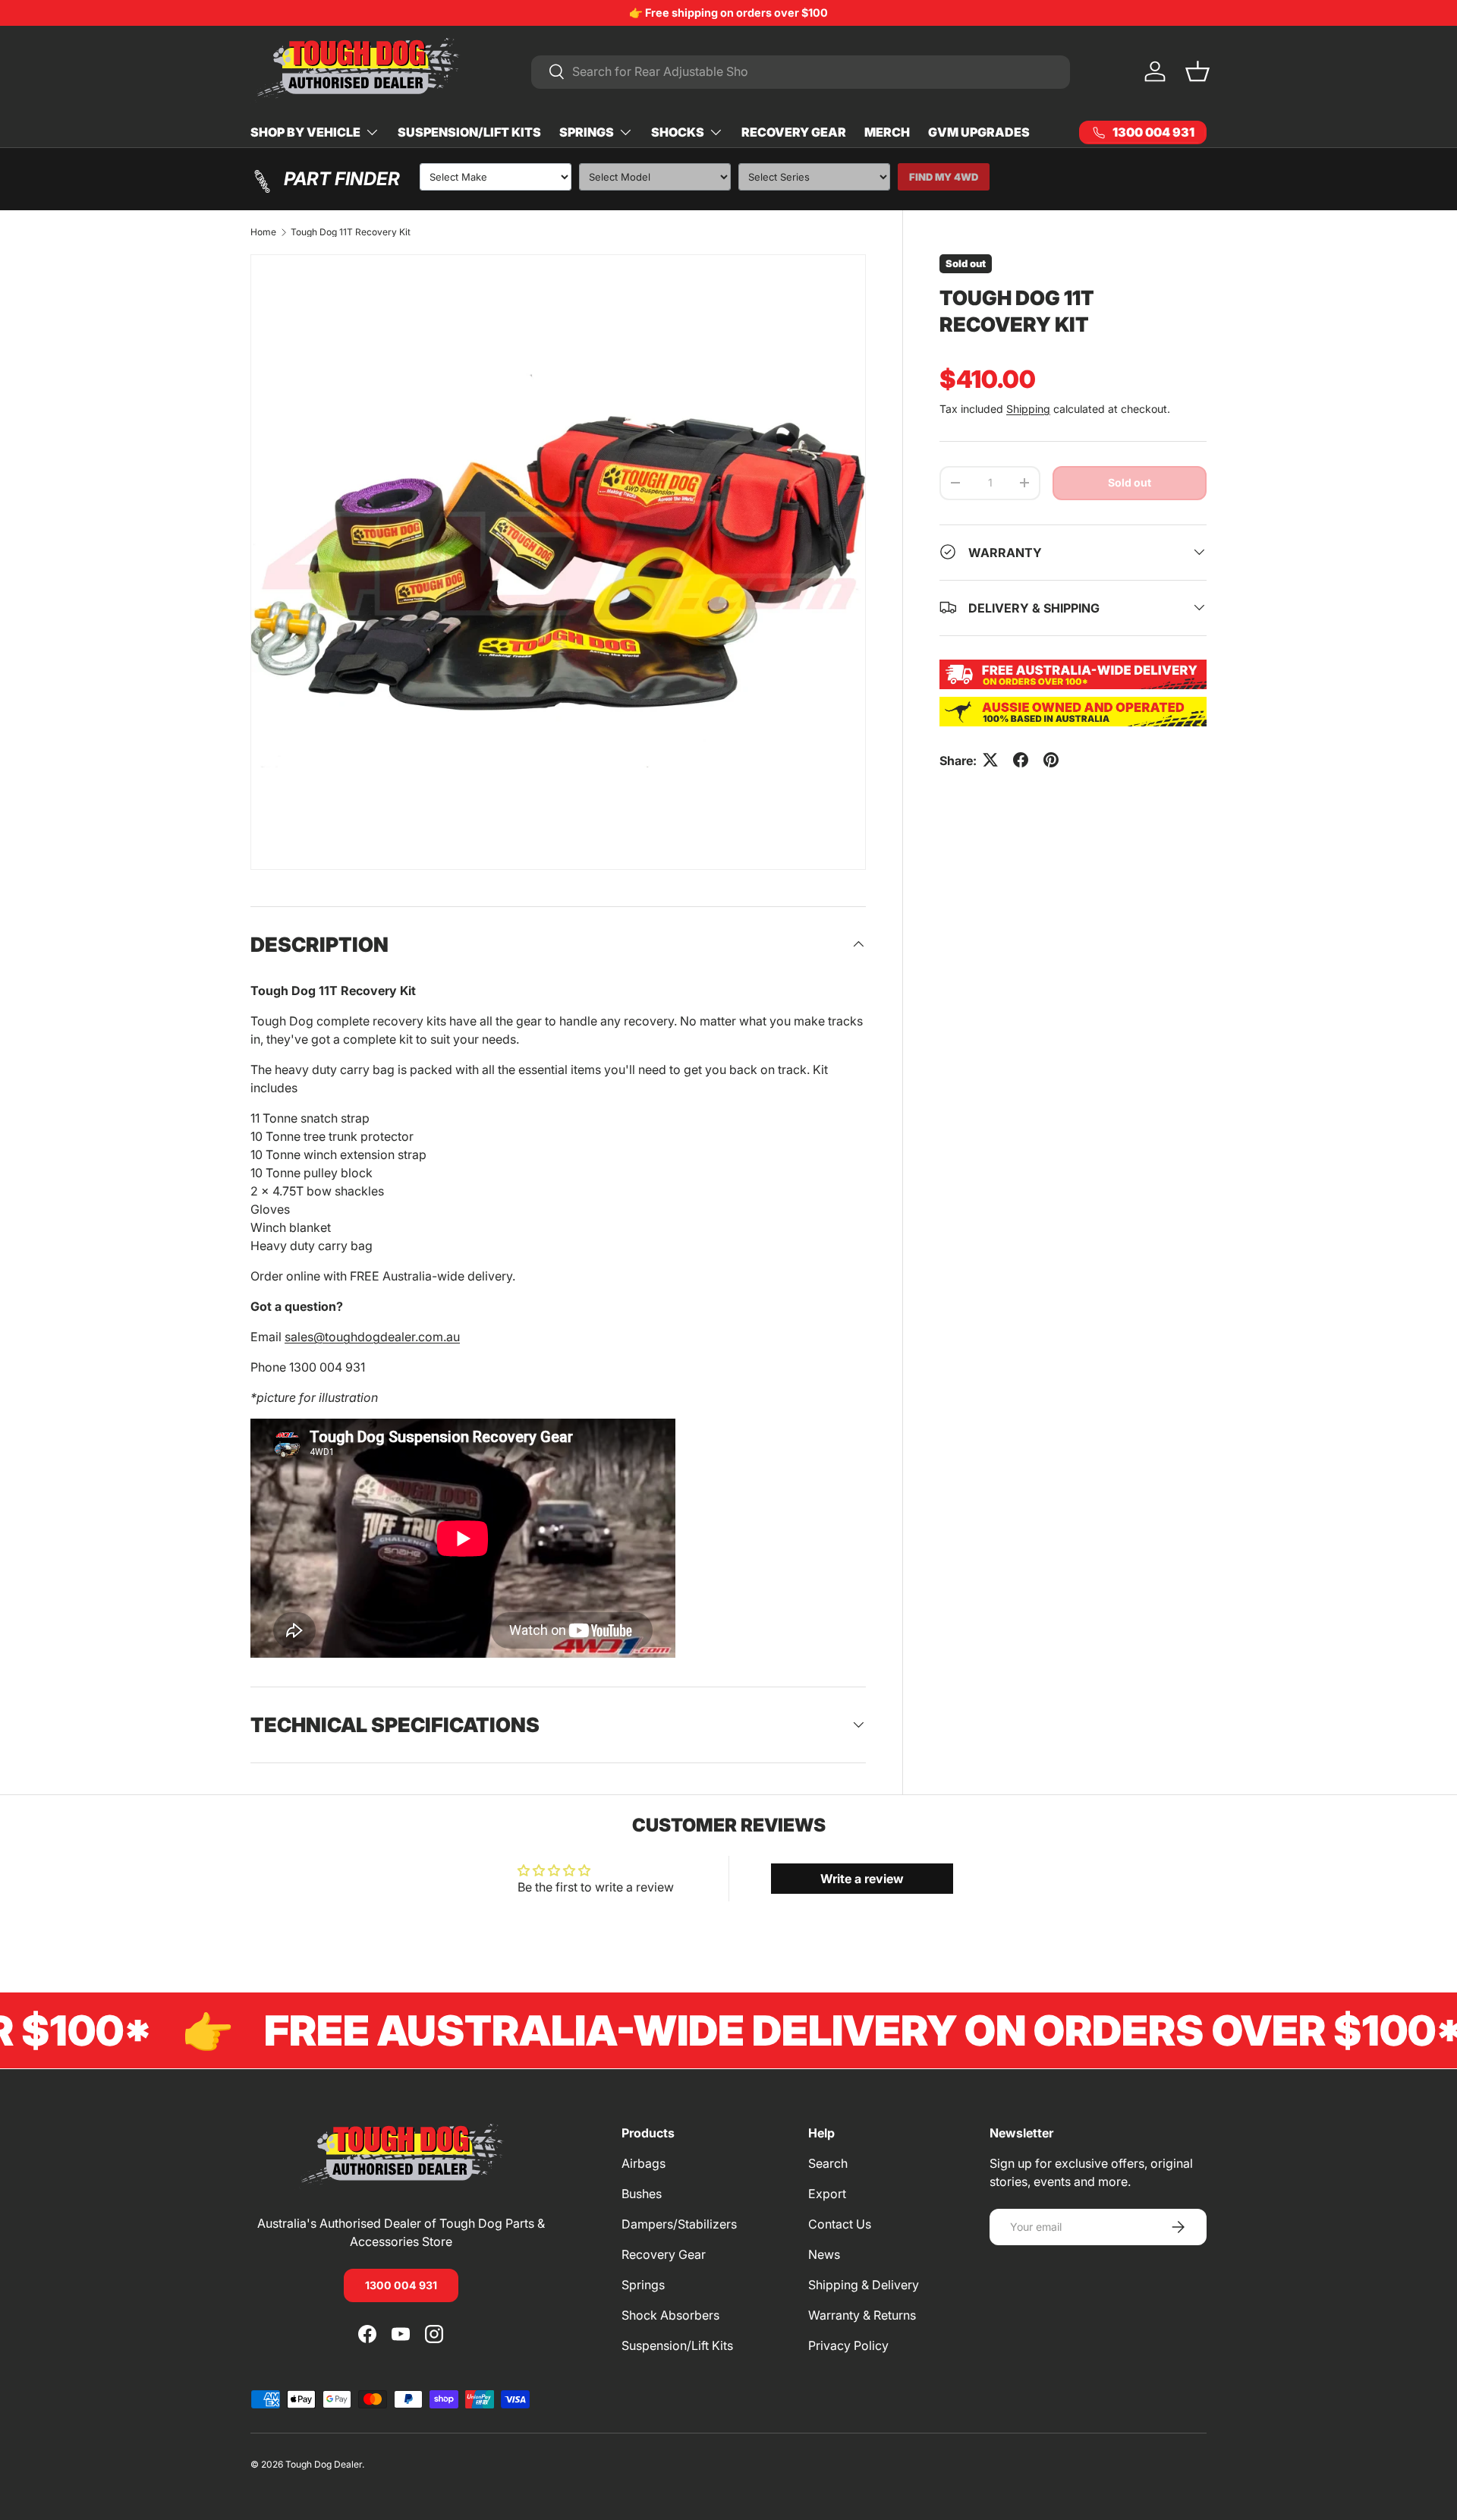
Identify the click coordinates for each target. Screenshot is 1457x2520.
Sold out (1130, 482)
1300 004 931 (401, 2284)
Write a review (862, 1879)
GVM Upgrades (979, 132)
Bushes (642, 2194)
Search (828, 2163)
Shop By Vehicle (305, 132)
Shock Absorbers (670, 2315)
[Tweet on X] (990, 760)
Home (263, 232)
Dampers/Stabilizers (679, 2224)
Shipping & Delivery (864, 2285)
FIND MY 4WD (944, 177)
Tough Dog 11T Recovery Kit (351, 232)
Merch (887, 132)
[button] (1197, 71)
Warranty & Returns (862, 2315)
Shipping (1028, 408)
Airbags (644, 2163)
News (824, 2254)
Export (827, 2194)
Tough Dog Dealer (324, 2464)
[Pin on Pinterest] (1051, 760)
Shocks (678, 132)
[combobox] (801, 71)
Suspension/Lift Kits (469, 132)
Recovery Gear (794, 132)
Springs (587, 132)
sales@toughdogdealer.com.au (372, 1337)
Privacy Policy (848, 2345)
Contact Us (840, 2224)
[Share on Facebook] (1021, 760)
